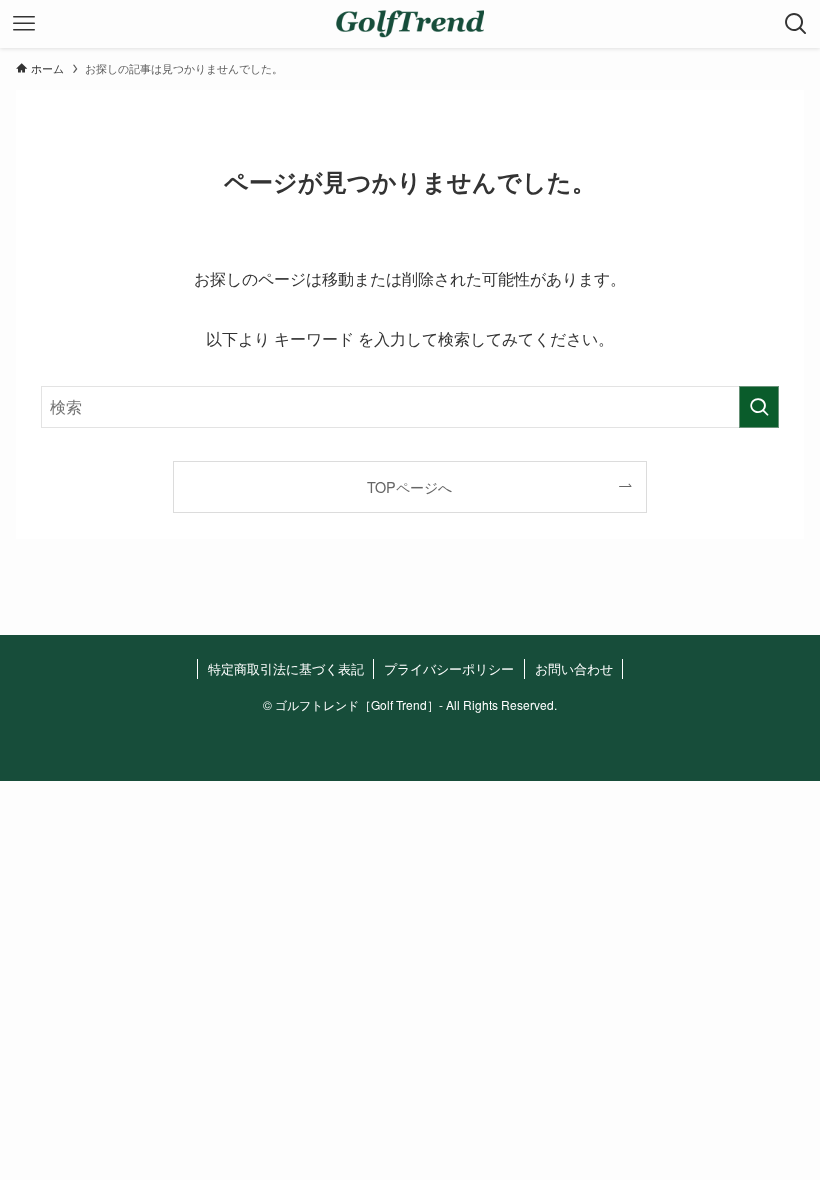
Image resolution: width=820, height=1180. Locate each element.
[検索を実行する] (759, 407)
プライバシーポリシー (449, 668)
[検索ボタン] (796, 24)
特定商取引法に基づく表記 (286, 668)
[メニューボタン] (24, 24)
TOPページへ (409, 486)
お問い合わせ (574, 668)
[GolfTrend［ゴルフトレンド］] (409, 24)
